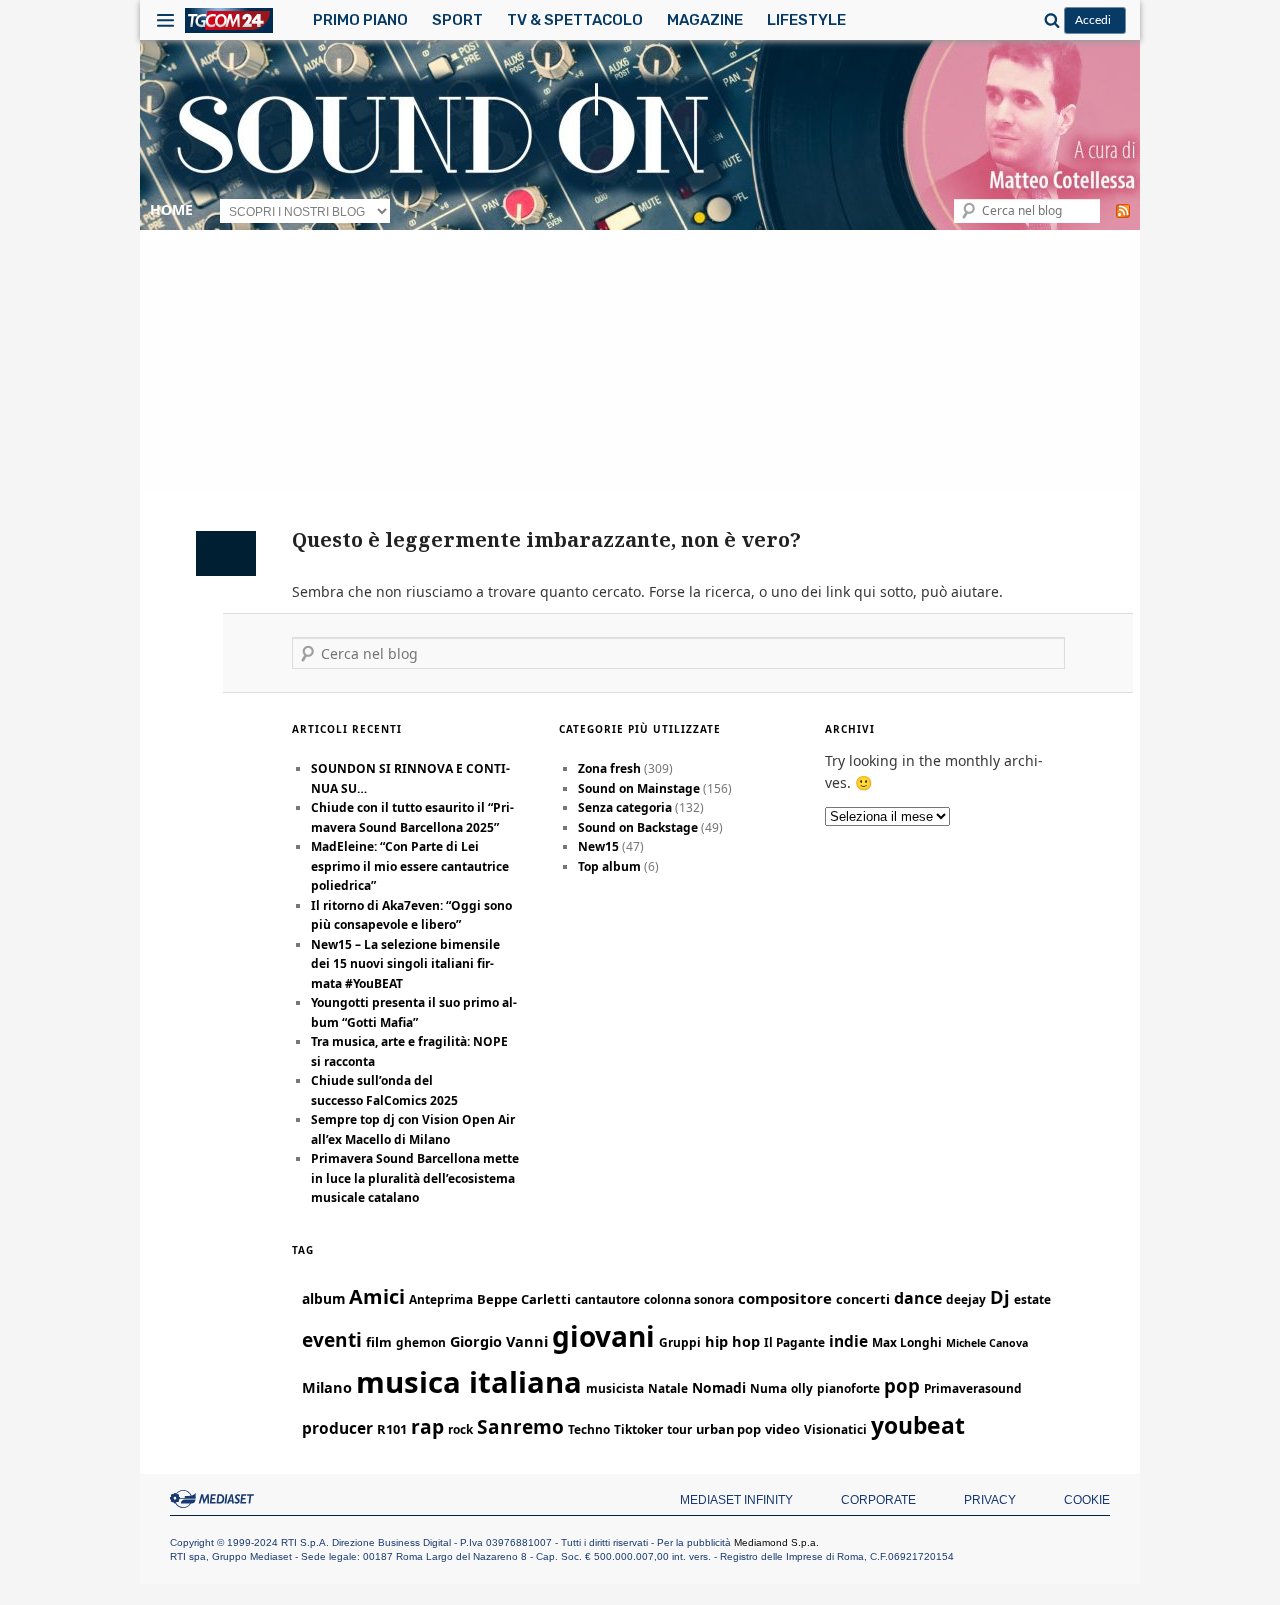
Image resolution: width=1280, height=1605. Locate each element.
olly (802, 1388)
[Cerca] (1049, 20)
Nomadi (719, 1387)
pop (902, 1385)
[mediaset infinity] (215, 1499)
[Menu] (165, 20)
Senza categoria (625, 807)
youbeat (918, 1425)
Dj (1000, 1296)
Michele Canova (987, 1343)
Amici (377, 1296)
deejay (966, 1299)
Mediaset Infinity (736, 1500)
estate (1032, 1299)
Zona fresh (609, 768)
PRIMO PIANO (360, 20)
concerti (863, 1299)
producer (337, 1428)
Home (171, 209)
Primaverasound (973, 1388)
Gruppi (680, 1342)
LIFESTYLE (806, 20)
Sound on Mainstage (639, 788)
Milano (327, 1387)
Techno (589, 1429)
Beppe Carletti (524, 1299)
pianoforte (848, 1388)
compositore (785, 1298)
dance (918, 1298)
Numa (768, 1388)
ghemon (421, 1342)
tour (679, 1429)
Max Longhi (907, 1342)
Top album (609, 866)
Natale (668, 1388)
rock (460, 1429)
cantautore (607, 1299)
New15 (598, 846)
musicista (615, 1388)
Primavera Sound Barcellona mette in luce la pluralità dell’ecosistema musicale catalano (415, 1178)
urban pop (728, 1429)
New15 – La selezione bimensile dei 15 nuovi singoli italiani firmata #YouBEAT (405, 964)
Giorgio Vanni (499, 1341)
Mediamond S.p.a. (776, 1542)
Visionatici (835, 1429)
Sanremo (520, 1427)
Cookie (1087, 1500)
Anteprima (441, 1299)
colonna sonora (689, 1299)
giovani (603, 1336)
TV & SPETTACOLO (575, 20)
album (323, 1298)
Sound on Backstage (638, 827)
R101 (392, 1429)
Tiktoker (638, 1429)
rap (427, 1426)
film (379, 1342)
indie (848, 1341)
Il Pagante (794, 1342)
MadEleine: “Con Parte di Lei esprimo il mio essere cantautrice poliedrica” (410, 866)
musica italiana (469, 1382)
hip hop (732, 1341)
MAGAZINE (705, 20)
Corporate (878, 1500)
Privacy (990, 1500)
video (782, 1429)
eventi (332, 1340)
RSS (1123, 211)
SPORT (457, 20)
